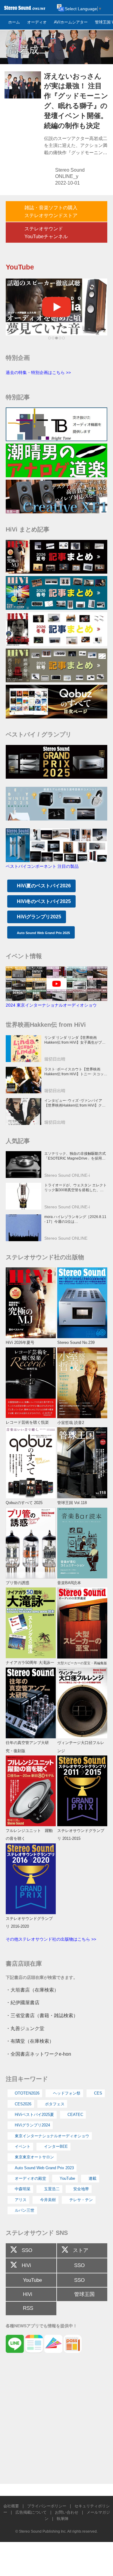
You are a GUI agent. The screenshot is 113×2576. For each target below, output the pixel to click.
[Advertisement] (56, 2421)
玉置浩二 (52, 2189)
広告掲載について (31, 2512)
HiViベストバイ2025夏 (34, 2115)
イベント (23, 2146)
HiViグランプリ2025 (39, 917)
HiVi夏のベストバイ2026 (44, 886)
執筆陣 (63, 2519)
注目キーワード (27, 2079)
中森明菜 (23, 2189)
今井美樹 (48, 2200)
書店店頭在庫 (24, 1964)
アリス (21, 2200)
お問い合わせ (67, 2512)
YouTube (67, 2178)
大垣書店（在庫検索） (35, 1990)
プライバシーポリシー (47, 2506)
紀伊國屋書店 (25, 2002)
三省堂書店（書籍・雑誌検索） (44, 2015)
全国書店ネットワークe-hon (41, 2054)
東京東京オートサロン (34, 2157)
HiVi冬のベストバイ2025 (44, 901)
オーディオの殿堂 (30, 2178)
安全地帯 (81, 2189)
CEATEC (75, 2115)
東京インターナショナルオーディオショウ (52, 2136)
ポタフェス (55, 2104)
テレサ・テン (81, 2200)
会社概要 (11, 2506)
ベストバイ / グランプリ (39, 734)
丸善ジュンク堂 (27, 2028)
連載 (93, 2178)
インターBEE (56, 2146)
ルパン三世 (25, 2210)
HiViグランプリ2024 (32, 2125)
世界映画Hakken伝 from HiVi (46, 1025)
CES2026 (23, 2104)
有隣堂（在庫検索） (32, 2041)
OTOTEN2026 (27, 2093)
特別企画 (18, 358)
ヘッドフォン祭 (67, 2093)
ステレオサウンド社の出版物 (45, 1257)
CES (98, 2093)
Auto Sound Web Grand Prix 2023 (44, 2168)
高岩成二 (29, 50)
